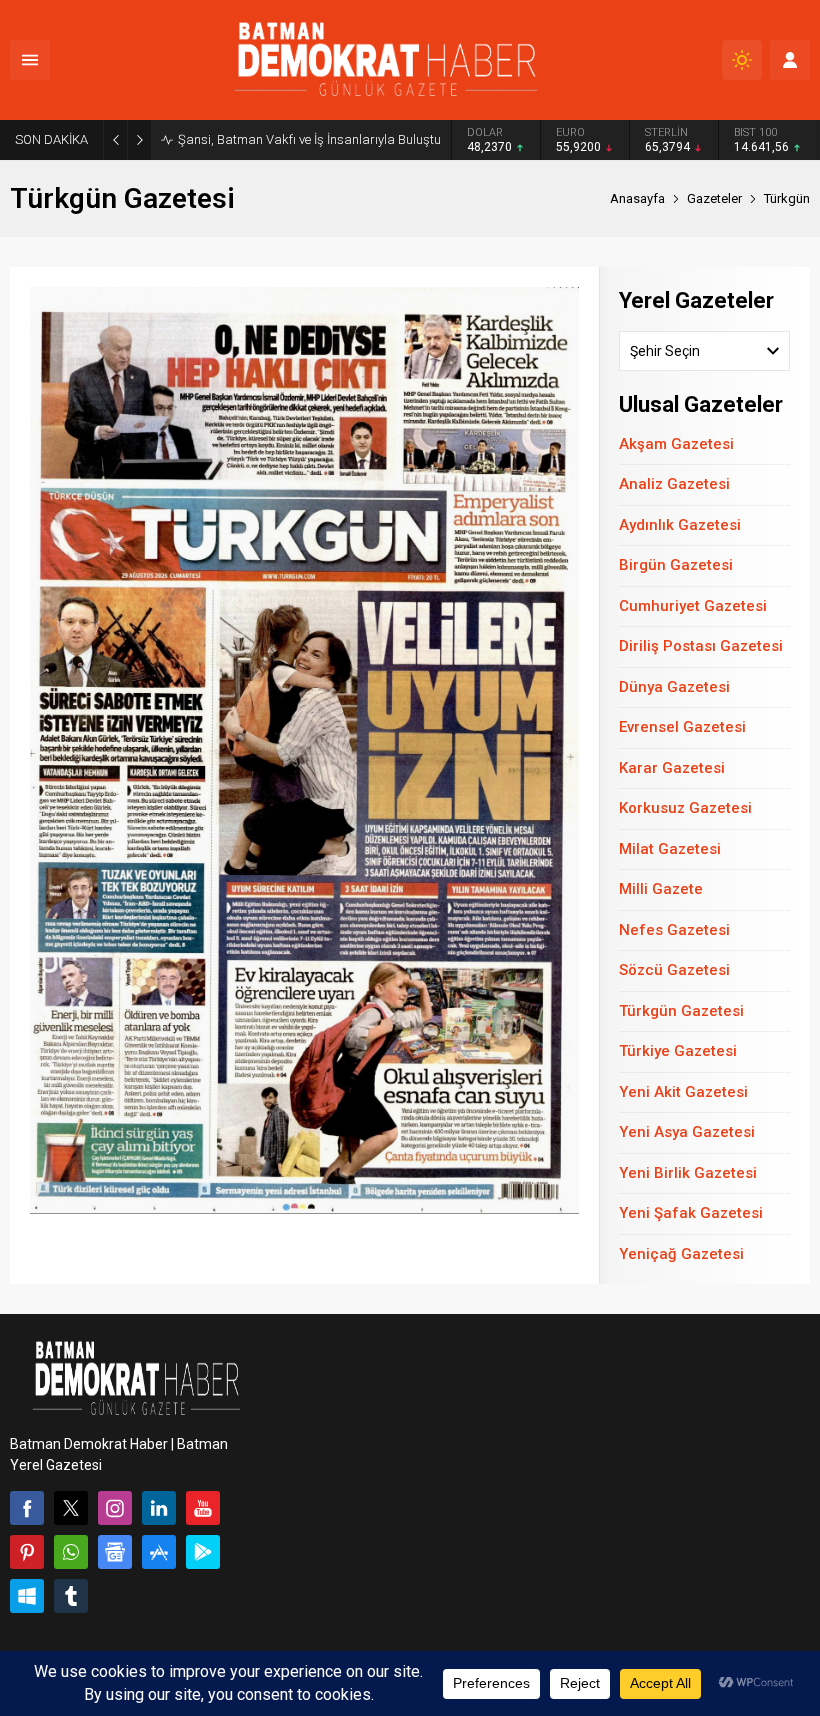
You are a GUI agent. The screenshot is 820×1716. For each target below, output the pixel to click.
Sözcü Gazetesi (674, 970)
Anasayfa (637, 198)
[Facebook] (27, 1508)
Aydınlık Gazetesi (680, 525)
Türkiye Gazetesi (678, 1051)
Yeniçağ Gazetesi (681, 1254)
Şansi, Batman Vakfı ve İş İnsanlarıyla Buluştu (309, 139)
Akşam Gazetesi (676, 444)
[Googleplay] (203, 1552)
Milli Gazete (661, 889)
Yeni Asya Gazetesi (687, 1132)
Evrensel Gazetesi (682, 727)
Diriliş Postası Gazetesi (701, 646)
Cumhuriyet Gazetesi (693, 606)
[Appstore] (159, 1552)
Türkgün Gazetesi (681, 1011)
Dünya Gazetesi (674, 687)
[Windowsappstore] (27, 1596)
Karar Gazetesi (672, 768)
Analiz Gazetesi (674, 484)
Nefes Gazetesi (674, 930)
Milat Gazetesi (670, 849)
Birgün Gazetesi (676, 565)
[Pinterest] (27, 1552)
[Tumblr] (71, 1596)
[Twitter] (71, 1508)
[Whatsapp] (71, 1552)
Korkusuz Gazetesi (685, 808)
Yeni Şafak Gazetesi (691, 1213)
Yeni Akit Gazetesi (683, 1092)
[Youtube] (203, 1508)
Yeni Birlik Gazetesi (688, 1173)
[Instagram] (115, 1508)
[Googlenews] (115, 1552)
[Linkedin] (159, 1508)
